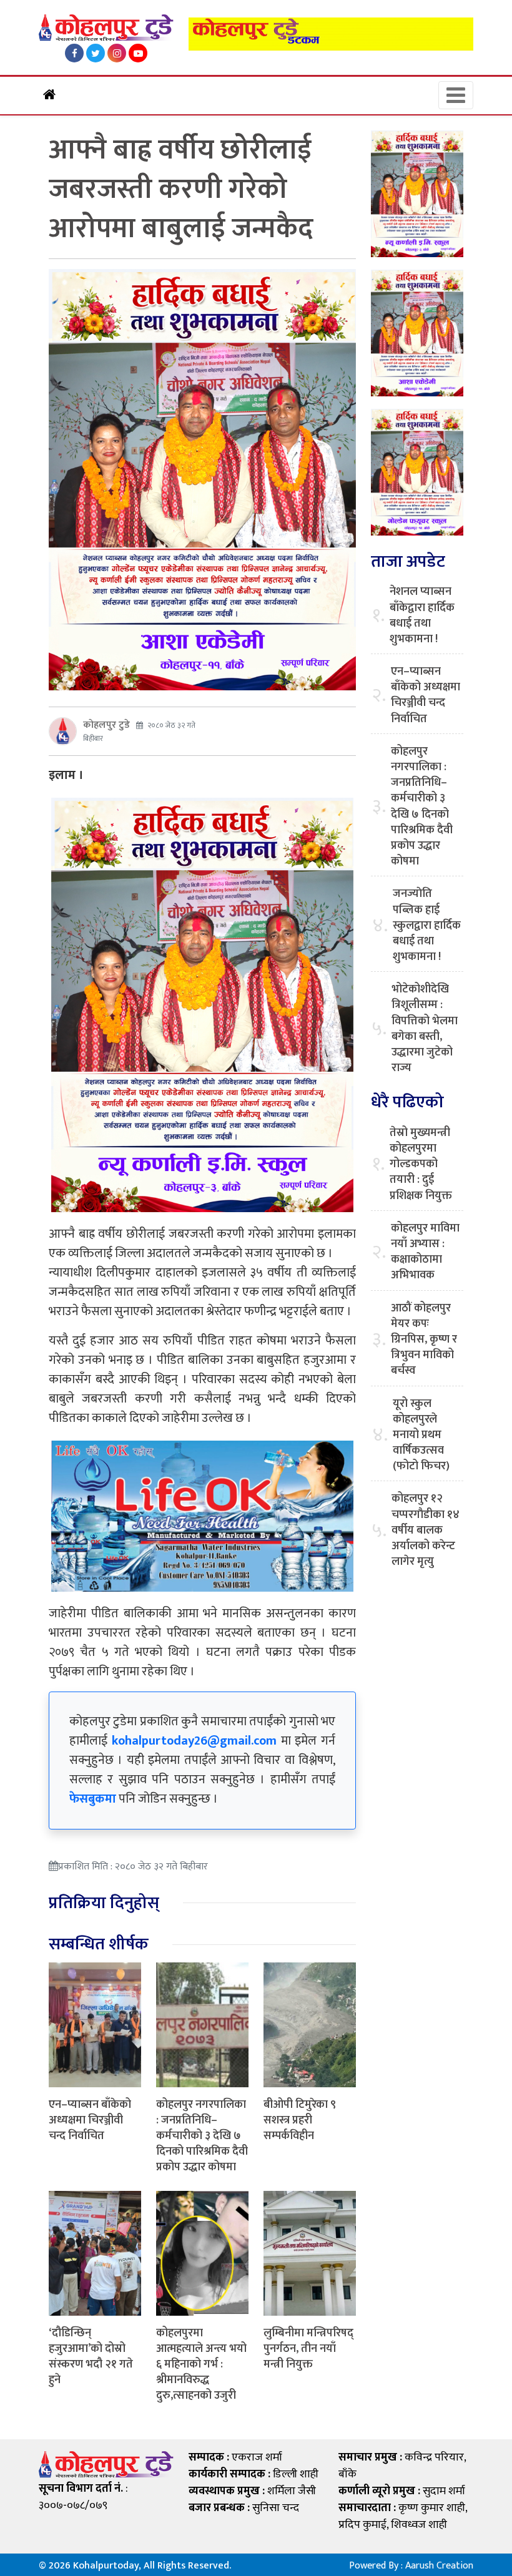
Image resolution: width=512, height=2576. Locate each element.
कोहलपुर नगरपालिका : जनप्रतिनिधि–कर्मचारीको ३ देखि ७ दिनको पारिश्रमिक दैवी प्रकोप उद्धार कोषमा (202, 2136)
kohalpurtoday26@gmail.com (194, 1741)
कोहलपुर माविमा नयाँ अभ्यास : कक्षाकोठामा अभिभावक (425, 1252)
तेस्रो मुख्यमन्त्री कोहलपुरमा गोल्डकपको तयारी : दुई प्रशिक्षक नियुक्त (421, 1165)
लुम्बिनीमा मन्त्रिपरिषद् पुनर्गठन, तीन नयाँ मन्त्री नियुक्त (308, 2349)
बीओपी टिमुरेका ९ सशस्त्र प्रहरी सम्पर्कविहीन (300, 2120)
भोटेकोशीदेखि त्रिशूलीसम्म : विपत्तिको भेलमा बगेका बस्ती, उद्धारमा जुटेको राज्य (425, 1029)
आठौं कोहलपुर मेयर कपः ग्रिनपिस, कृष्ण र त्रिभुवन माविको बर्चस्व (424, 1340)
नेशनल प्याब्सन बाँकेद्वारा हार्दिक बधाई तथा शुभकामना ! (422, 616)
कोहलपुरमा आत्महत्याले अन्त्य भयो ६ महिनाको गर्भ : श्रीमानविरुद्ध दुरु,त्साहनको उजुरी (201, 2365)
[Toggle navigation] (456, 95)
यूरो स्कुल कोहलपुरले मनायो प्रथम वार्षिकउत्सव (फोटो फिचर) (421, 1436)
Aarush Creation (439, 2566)
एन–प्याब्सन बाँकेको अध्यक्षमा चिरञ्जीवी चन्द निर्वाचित (90, 2120)
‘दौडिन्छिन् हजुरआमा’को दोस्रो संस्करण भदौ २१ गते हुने (91, 2357)
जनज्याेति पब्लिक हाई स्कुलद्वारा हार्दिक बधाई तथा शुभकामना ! (427, 926)
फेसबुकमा (93, 1799)
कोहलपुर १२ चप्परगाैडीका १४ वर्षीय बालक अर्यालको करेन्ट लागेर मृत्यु (426, 1530)
